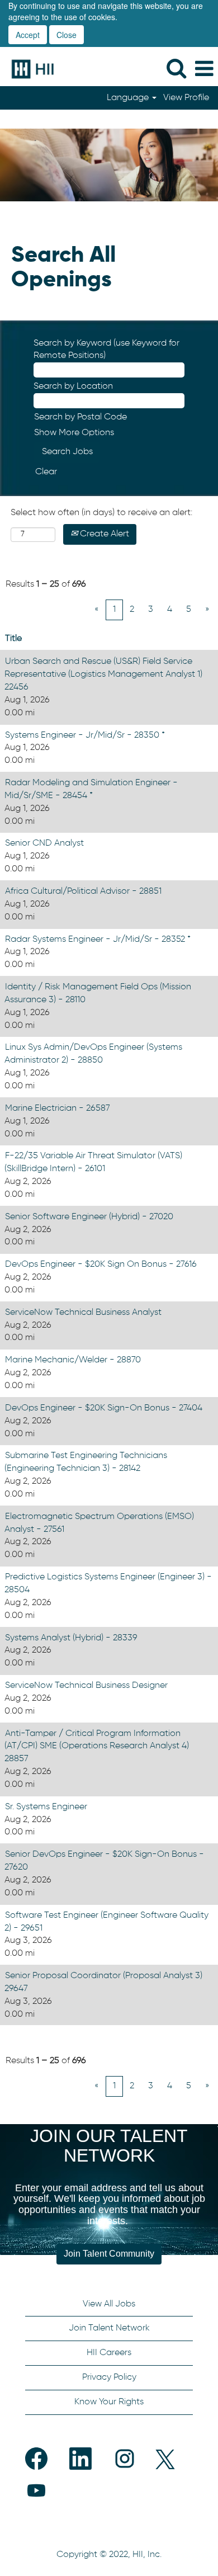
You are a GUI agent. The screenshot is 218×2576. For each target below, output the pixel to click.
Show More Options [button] (74, 433)
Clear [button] (46, 472)
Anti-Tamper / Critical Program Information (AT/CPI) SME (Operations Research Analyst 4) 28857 (97, 1747)
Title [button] (13, 639)
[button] (204, 69)
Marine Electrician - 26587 (58, 1108)
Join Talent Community (109, 2254)
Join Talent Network (109, 2328)
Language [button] (129, 98)
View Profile (186, 98)
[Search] (176, 69)
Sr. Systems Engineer (46, 1807)
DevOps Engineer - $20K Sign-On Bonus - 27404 (104, 1408)
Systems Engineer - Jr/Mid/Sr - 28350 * (85, 735)
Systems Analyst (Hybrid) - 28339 (71, 1638)
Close (67, 35)
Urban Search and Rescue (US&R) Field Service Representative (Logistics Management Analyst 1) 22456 (103, 674)
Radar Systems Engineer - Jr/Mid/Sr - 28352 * (98, 940)
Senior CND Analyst (44, 843)
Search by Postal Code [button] (80, 417)
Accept (28, 35)
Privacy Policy (109, 2377)
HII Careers (109, 2353)
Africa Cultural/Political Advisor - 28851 (83, 891)
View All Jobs (109, 2304)
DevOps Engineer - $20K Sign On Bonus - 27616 (101, 1265)
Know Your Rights (109, 2402)
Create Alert (103, 534)
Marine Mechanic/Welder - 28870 (73, 1360)
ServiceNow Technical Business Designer (86, 1686)
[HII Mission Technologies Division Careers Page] (29, 69)
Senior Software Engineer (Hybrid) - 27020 (89, 1217)
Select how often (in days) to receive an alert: (101, 513)
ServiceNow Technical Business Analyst (83, 1313)
